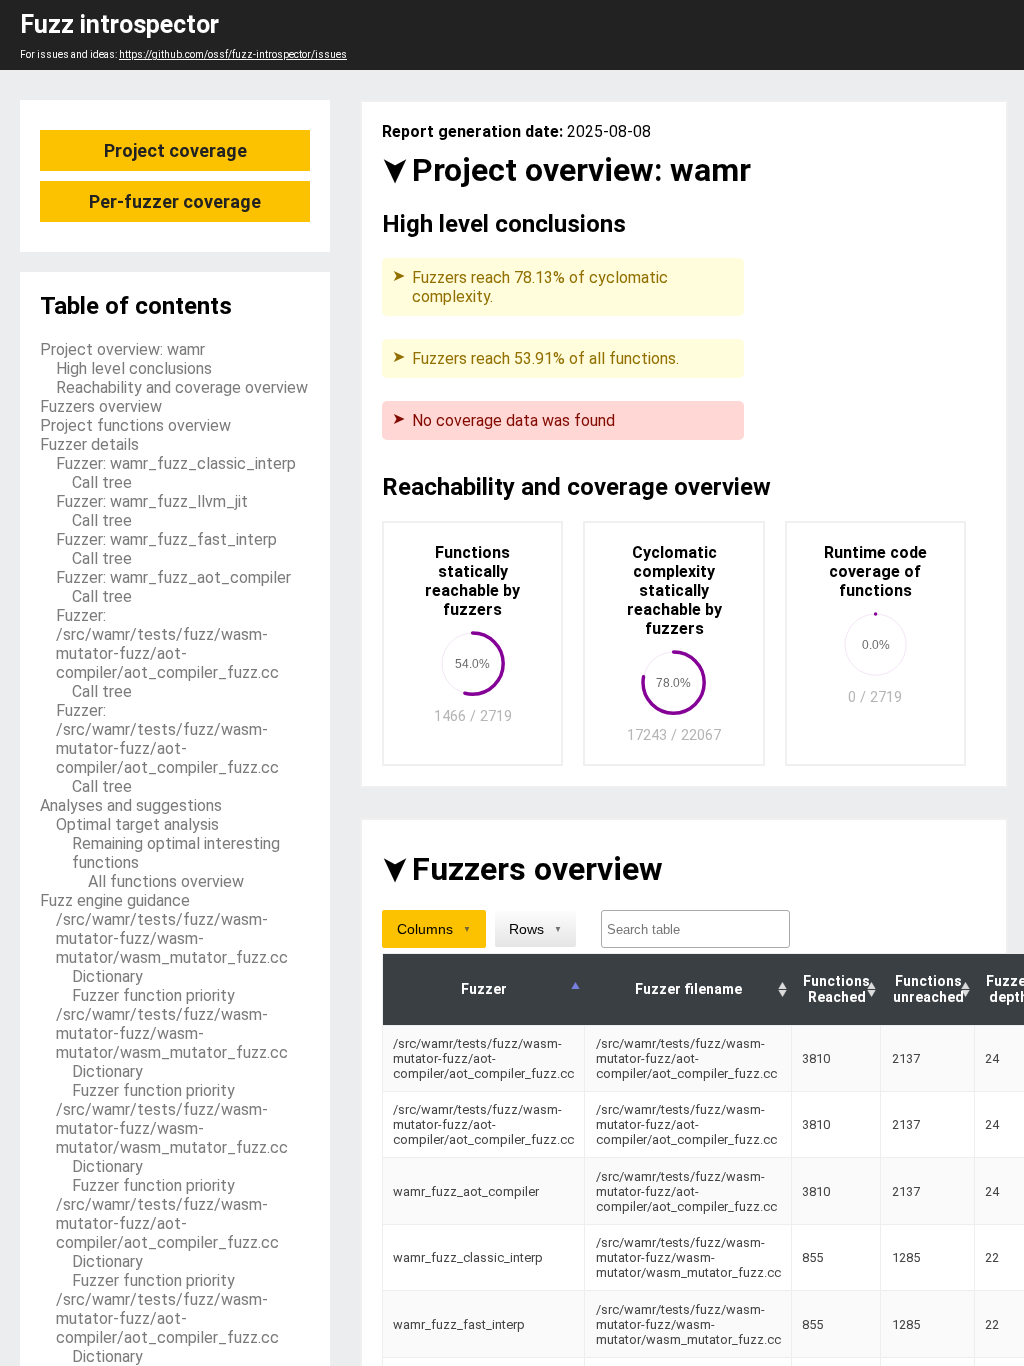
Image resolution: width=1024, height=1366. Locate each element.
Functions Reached (836, 989)
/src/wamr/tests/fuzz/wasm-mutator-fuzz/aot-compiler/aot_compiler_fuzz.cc (167, 1223)
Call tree (102, 482)
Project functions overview (135, 425)
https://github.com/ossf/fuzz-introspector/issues (233, 54)
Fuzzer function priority (153, 995)
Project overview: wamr (122, 349)
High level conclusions (134, 368)
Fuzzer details (89, 444)
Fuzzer (484, 989)
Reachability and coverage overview (182, 387)
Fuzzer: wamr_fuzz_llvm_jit (152, 501)
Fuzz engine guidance (115, 900)
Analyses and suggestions (131, 805)
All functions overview (166, 881)
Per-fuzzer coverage (175, 201)
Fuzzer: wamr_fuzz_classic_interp (176, 463)
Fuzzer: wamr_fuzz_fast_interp (166, 539)
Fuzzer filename (688, 989)
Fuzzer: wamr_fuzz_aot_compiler (173, 577)
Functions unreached (928, 989)
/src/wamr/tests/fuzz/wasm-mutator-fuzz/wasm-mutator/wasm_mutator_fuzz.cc (172, 938)
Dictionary (107, 976)
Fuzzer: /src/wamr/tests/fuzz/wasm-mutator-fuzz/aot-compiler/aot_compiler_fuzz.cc (167, 644)
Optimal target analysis (137, 824)
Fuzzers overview (101, 406)
